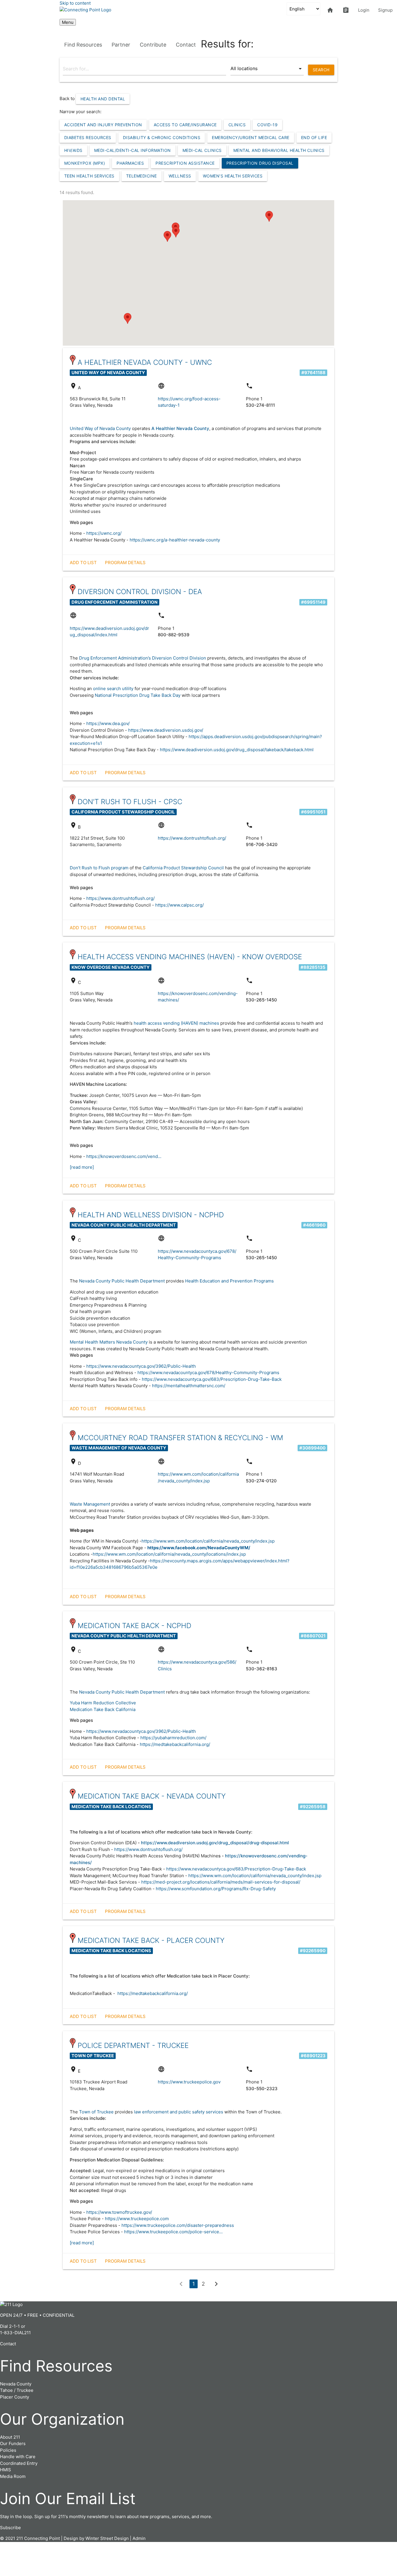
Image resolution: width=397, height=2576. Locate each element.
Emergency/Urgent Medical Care (251, 137)
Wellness (180, 176)
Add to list (83, 563)
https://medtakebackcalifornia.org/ (175, 1744)
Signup (385, 10)
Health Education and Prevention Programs (229, 1281)
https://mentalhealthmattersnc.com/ (189, 1386)
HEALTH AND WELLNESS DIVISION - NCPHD (151, 1215)
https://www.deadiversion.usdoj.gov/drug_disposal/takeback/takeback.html (237, 750)
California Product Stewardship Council (183, 868)
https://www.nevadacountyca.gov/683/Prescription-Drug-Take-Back (212, 1379)
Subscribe (10, 2528)
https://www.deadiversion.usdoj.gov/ (166, 730)
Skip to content (75, 3)
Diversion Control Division (179, 658)
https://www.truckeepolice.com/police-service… (173, 2232)
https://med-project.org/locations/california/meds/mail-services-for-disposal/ (221, 1882)
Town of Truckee (97, 2112)
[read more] (82, 1167)
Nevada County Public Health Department (122, 1281)
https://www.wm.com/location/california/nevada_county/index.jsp (208, 1541)
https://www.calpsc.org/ (179, 905)
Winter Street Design (107, 2538)
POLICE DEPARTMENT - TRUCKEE (133, 2045)
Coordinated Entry (19, 2463)
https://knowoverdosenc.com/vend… (124, 1156)
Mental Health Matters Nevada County (109, 1342)
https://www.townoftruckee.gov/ (119, 2212)
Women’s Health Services (233, 176)
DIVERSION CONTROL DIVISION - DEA (140, 592)
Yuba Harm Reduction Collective (103, 1703)
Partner (121, 45)
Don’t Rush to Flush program (100, 868)
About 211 (10, 2437)
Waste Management (90, 1504)
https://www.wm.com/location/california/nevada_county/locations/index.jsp (169, 1554)
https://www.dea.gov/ (108, 723)
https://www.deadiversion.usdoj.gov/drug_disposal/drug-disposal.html (215, 1843)
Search (321, 70)
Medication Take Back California (103, 1709)
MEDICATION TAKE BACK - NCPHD (134, 1626)
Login (364, 10)
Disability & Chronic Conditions (162, 137)
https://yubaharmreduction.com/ (173, 1738)
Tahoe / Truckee (17, 2390)
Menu (68, 22)
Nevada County (16, 2384)
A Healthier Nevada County (180, 428)
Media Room (13, 2476)
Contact (186, 45)
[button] (128, 318)
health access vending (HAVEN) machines (176, 1023)
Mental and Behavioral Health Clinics (279, 150)
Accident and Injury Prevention (103, 125)
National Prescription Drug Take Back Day (138, 695)
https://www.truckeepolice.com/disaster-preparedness (178, 2225)
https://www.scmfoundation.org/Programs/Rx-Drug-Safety (216, 1889)
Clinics (237, 125)
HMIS (6, 2470)
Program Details (125, 563)
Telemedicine (142, 176)
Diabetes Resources (88, 137)
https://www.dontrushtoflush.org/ (192, 838)
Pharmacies (130, 163)
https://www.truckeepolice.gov (189, 2082)
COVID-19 (267, 125)
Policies (8, 2450)
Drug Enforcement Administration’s (115, 658)
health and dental (103, 99)
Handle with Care (18, 2457)
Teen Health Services (89, 176)
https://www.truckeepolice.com (137, 2219)
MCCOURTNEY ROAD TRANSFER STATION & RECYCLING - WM (180, 1438)
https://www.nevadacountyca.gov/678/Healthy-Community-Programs (208, 1373)
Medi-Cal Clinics (202, 150)
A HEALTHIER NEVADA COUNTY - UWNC (145, 362)
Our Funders (13, 2443)
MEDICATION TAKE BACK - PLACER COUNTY (151, 1940)
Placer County (15, 2397)
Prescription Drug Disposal (260, 163)
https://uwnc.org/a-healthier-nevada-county (175, 540)
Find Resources (83, 45)
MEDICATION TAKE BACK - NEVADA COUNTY (152, 1796)
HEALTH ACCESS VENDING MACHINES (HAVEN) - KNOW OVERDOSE (190, 957)
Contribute (153, 45)
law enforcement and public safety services (179, 2112)
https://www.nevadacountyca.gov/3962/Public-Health (142, 1366)
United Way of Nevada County (100, 428)
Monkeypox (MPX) (85, 163)
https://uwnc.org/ (104, 533)
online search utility (113, 689)
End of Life (314, 137)
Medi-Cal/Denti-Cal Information (133, 150)
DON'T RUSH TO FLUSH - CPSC (130, 802)
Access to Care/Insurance (185, 125)
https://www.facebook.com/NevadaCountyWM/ (199, 1548)
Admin (139, 2538)
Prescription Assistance (185, 163)
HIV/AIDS (73, 150)
